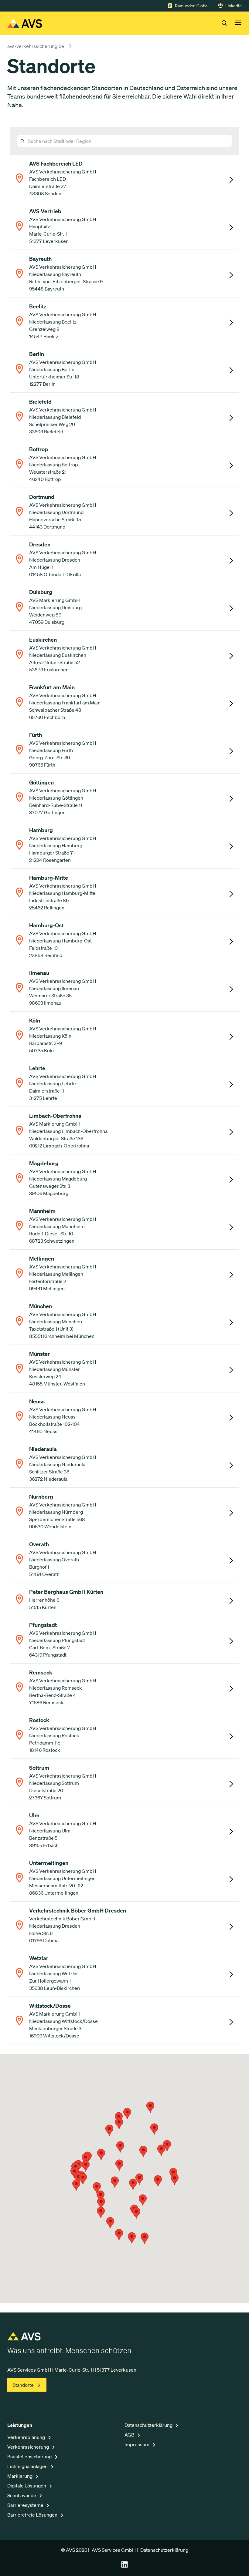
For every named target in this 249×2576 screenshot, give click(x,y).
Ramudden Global (192, 6)
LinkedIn (234, 6)
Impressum (137, 2444)
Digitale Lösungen (27, 2486)
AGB (130, 2435)
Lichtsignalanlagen (28, 2466)
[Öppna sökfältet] (228, 23)
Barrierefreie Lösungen (33, 2515)
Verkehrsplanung (27, 2437)
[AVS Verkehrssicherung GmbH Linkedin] (124, 2566)
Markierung (20, 2476)
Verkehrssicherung (29, 2447)
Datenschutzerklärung (149, 2425)
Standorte (23, 2385)
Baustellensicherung (30, 2457)
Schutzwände (22, 2495)
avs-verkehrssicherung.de (36, 46)
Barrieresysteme (26, 2505)
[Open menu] (238, 23)
